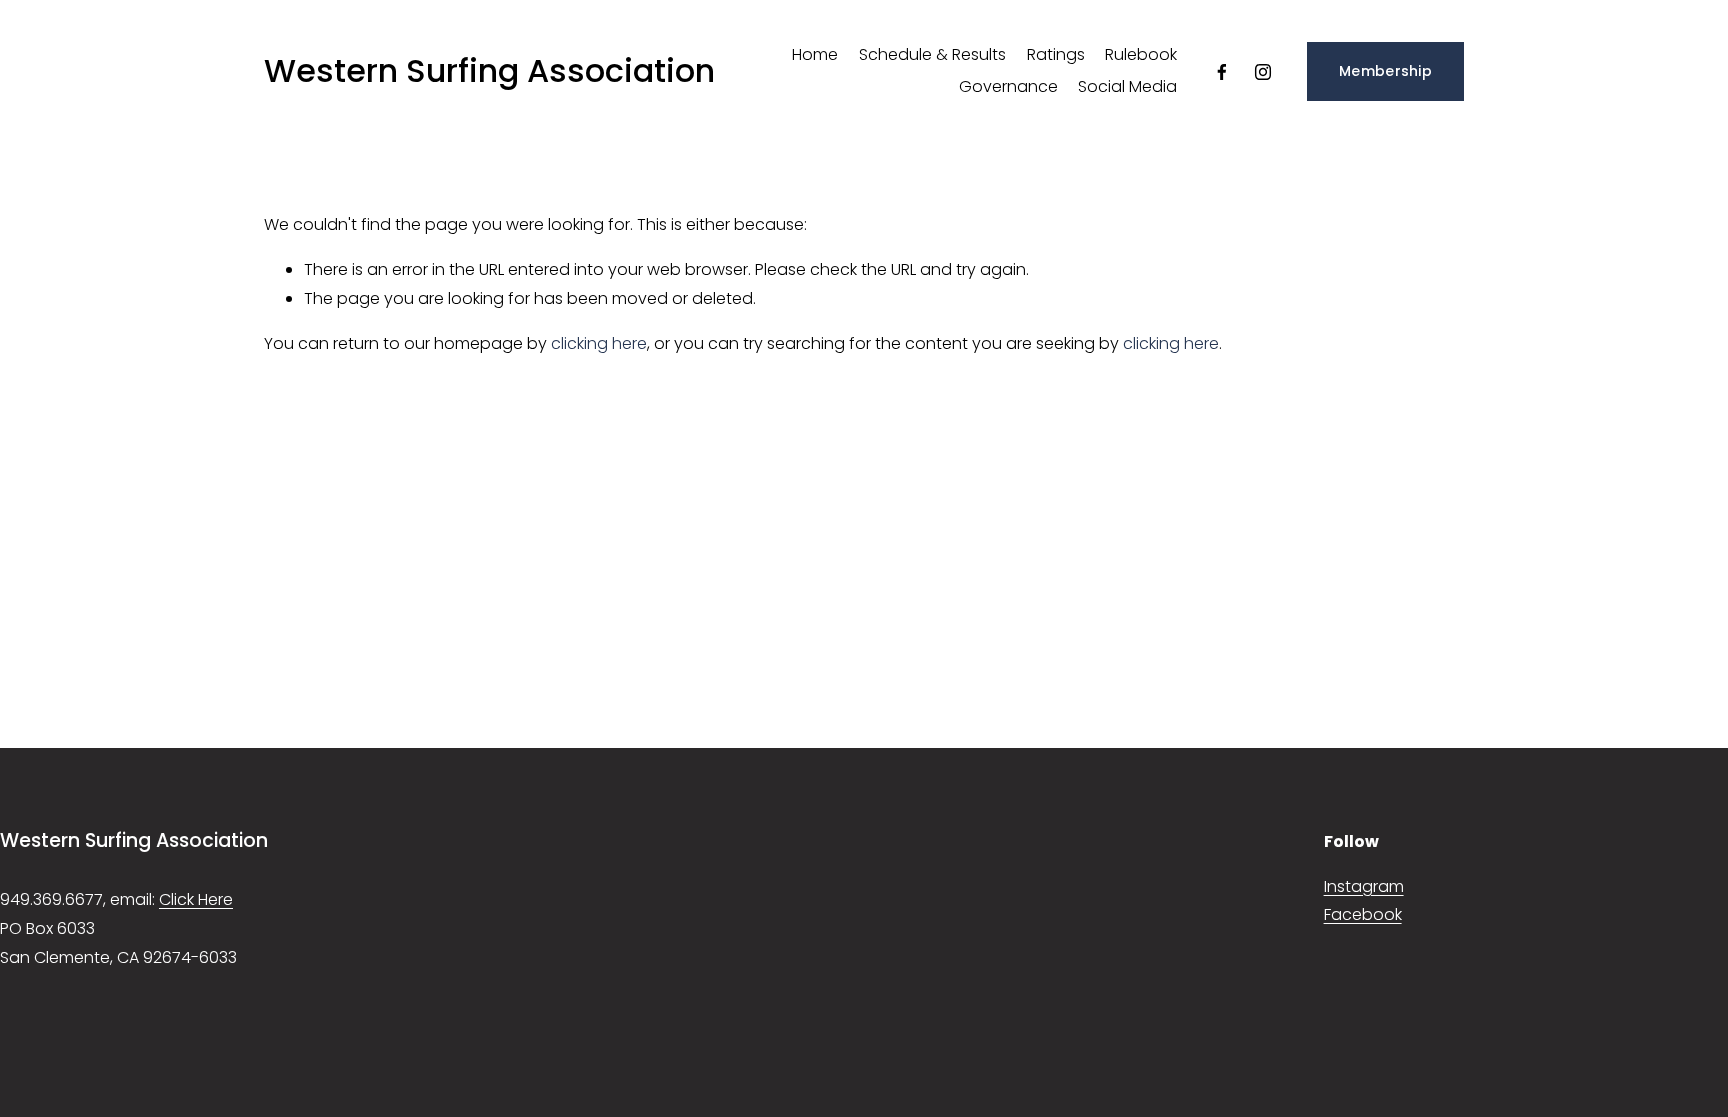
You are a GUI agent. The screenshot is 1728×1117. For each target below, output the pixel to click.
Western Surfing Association (489, 70)
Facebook (1363, 914)
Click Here (196, 899)
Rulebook (1141, 54)
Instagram (1364, 886)
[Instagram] (1263, 72)
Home (815, 54)
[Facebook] (1222, 72)
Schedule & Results (932, 54)
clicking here (599, 343)
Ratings (1056, 54)
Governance (1008, 86)
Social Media (1127, 86)
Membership (1385, 71)
